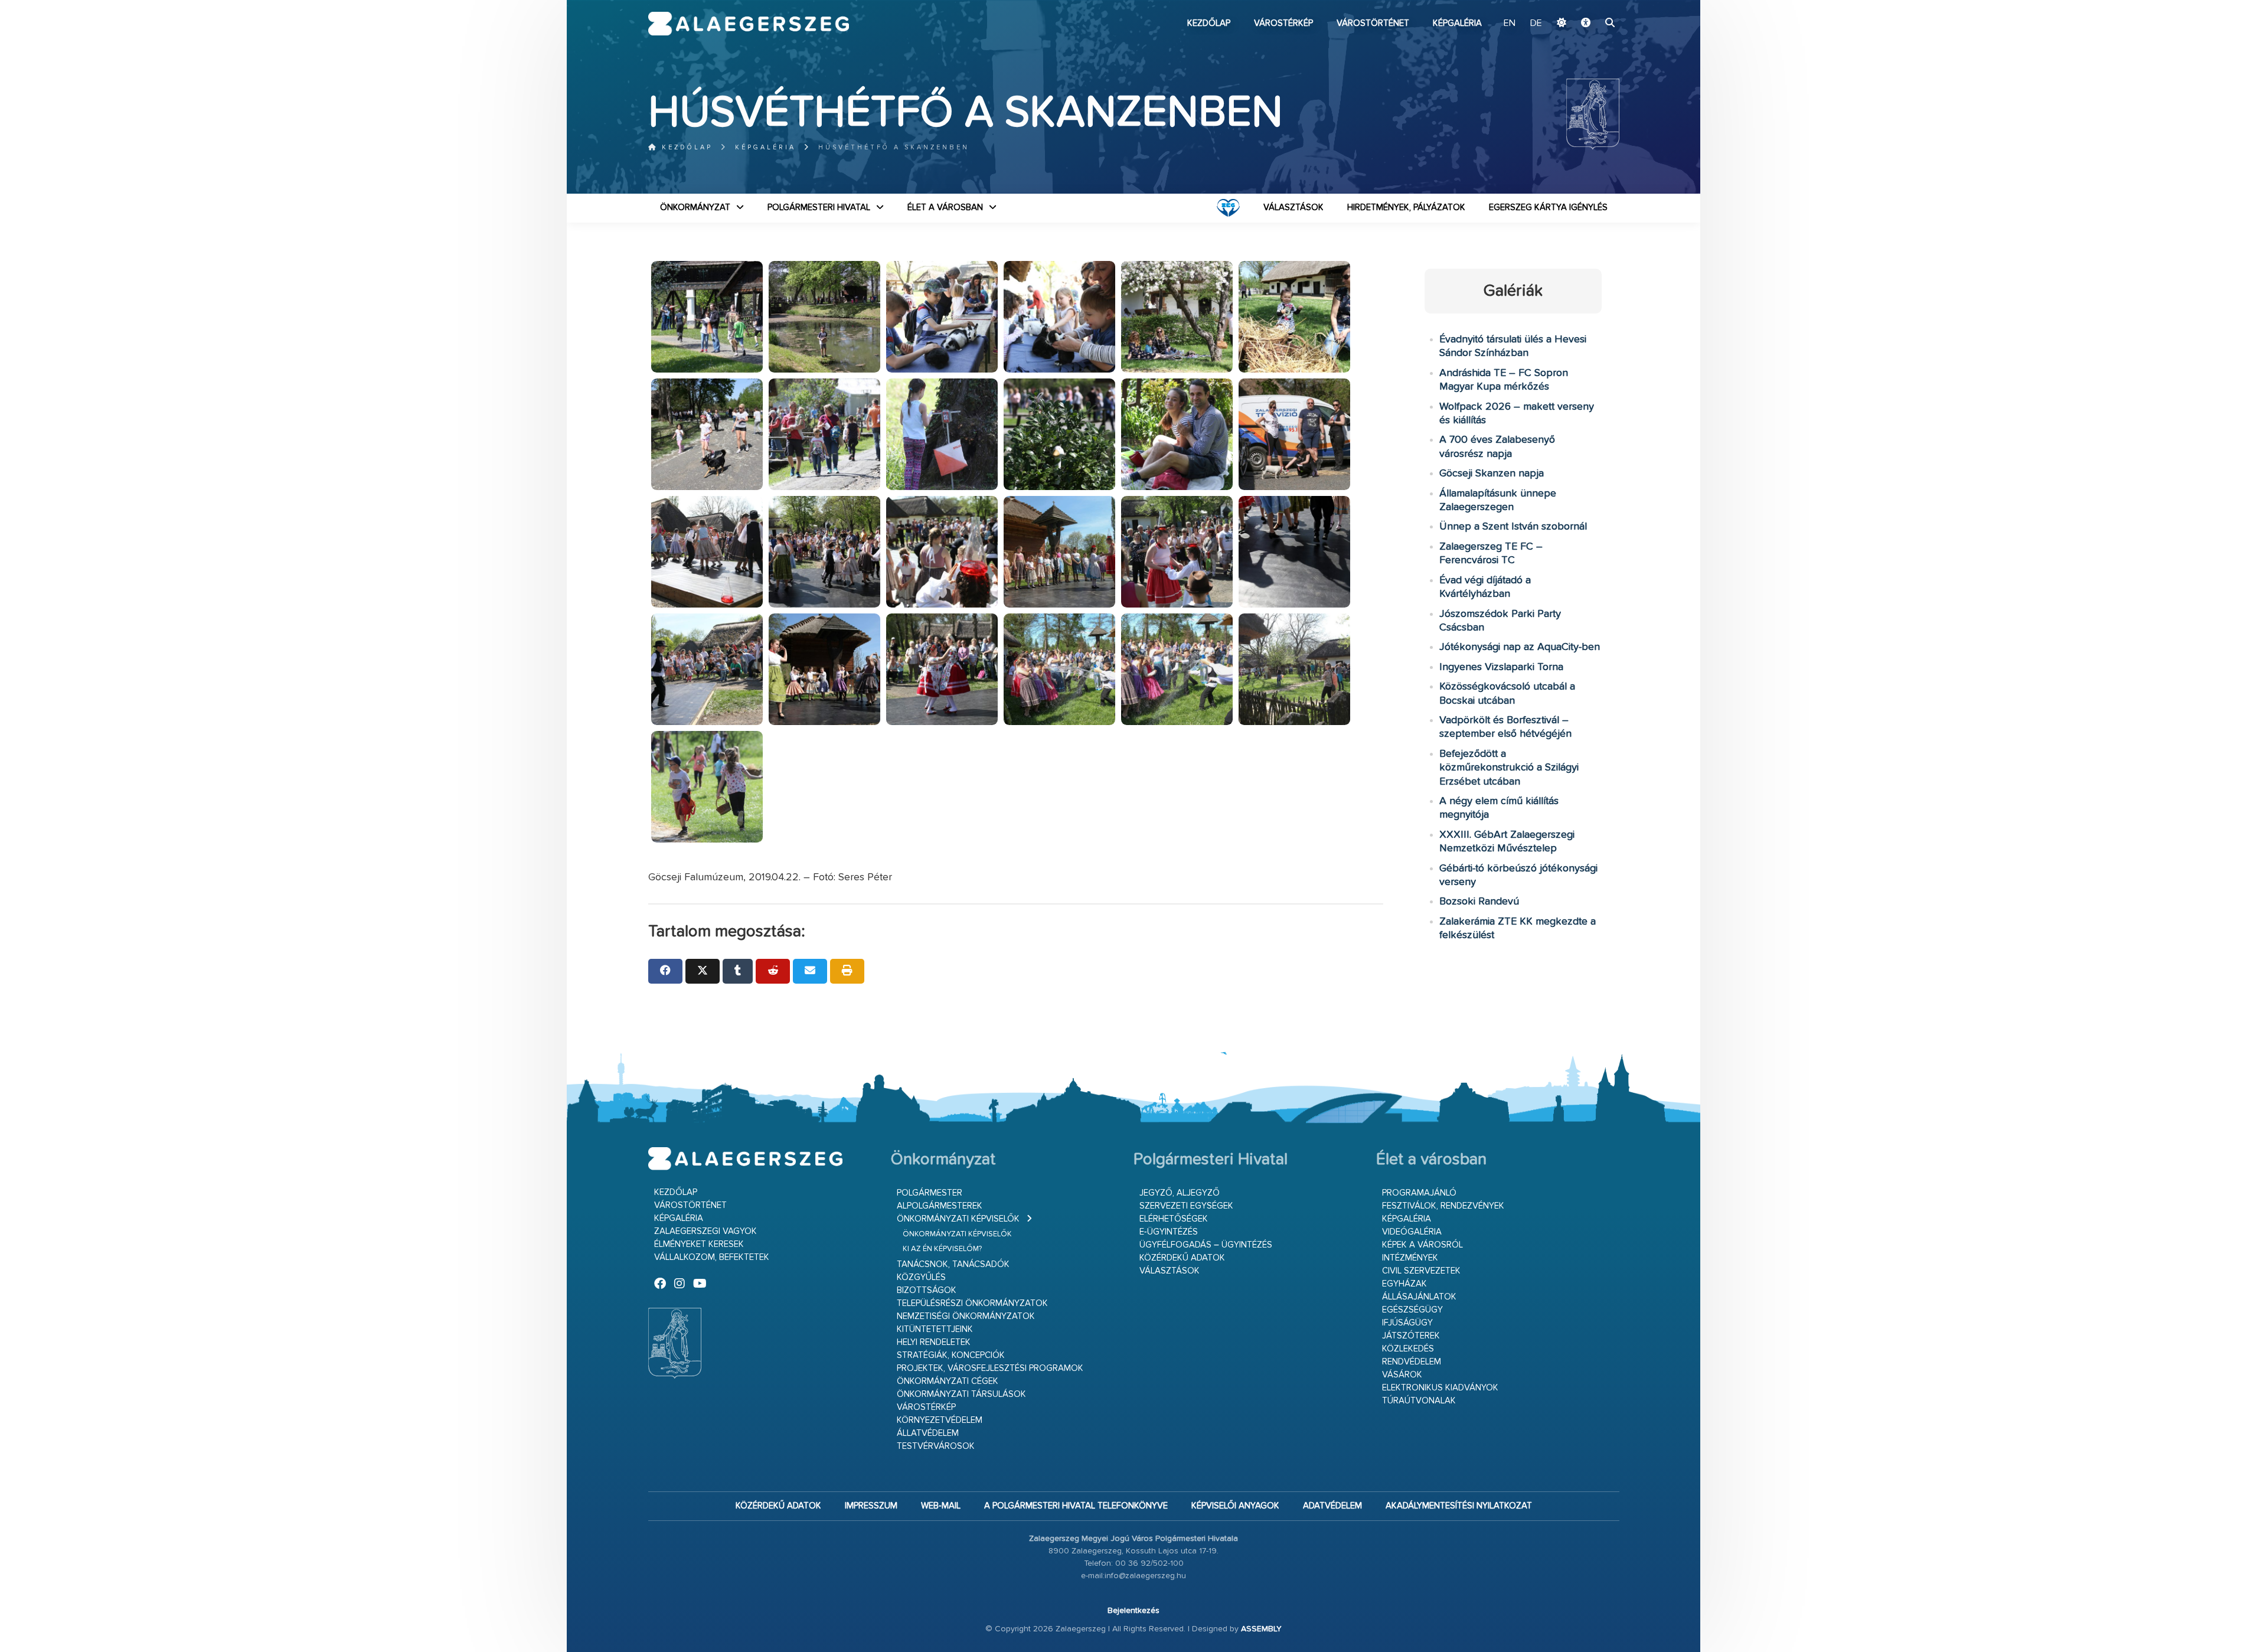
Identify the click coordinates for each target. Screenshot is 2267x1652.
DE (1536, 24)
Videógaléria (1412, 1232)
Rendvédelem (1412, 1362)
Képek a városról (1422, 1245)
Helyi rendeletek (934, 1342)
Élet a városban (945, 208)
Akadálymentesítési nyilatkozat (1459, 1506)
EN (1510, 24)
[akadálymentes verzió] (1586, 24)
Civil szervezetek (1421, 1271)
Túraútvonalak (1419, 1401)
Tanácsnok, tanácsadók (953, 1264)
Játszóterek (1411, 1336)
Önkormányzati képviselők (958, 1219)
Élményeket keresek (699, 1244)
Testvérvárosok (936, 1446)
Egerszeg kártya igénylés (1548, 208)
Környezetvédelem (940, 1420)
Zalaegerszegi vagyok (705, 1231)
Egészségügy (1412, 1310)
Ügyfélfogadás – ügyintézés (1206, 1245)
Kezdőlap (1209, 23)
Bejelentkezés (1133, 1611)
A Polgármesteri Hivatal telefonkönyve (1076, 1506)
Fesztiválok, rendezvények (1443, 1206)
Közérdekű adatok (1182, 1258)
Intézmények (1410, 1258)
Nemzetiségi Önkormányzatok (966, 1316)
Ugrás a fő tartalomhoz (1590, 5)
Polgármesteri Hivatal (819, 208)
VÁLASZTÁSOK (1293, 208)
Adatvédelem (1332, 1506)
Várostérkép (1283, 23)
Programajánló (1419, 1193)
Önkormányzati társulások (961, 1394)
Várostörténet (1373, 23)
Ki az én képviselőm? (942, 1249)
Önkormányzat (695, 208)
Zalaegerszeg (749, 24)
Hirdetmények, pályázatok (1406, 208)
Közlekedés (1408, 1349)
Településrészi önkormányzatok (972, 1303)
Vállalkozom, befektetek (712, 1257)
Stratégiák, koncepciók (951, 1355)
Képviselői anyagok (1235, 1506)
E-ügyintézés (1169, 1232)
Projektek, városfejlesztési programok (990, 1368)
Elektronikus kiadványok (1440, 1388)
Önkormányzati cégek (948, 1381)
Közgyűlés (921, 1277)
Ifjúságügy (1407, 1323)
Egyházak (1404, 1284)
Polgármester (930, 1193)
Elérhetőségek (1174, 1219)
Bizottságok (927, 1290)
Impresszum (871, 1506)
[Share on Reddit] (773, 971)
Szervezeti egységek (1186, 1206)
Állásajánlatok (1419, 1297)
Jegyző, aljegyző (1180, 1193)
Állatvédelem (928, 1433)
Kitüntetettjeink (935, 1329)
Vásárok (1402, 1375)
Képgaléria (1457, 23)
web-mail (941, 1506)
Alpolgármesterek (940, 1206)
